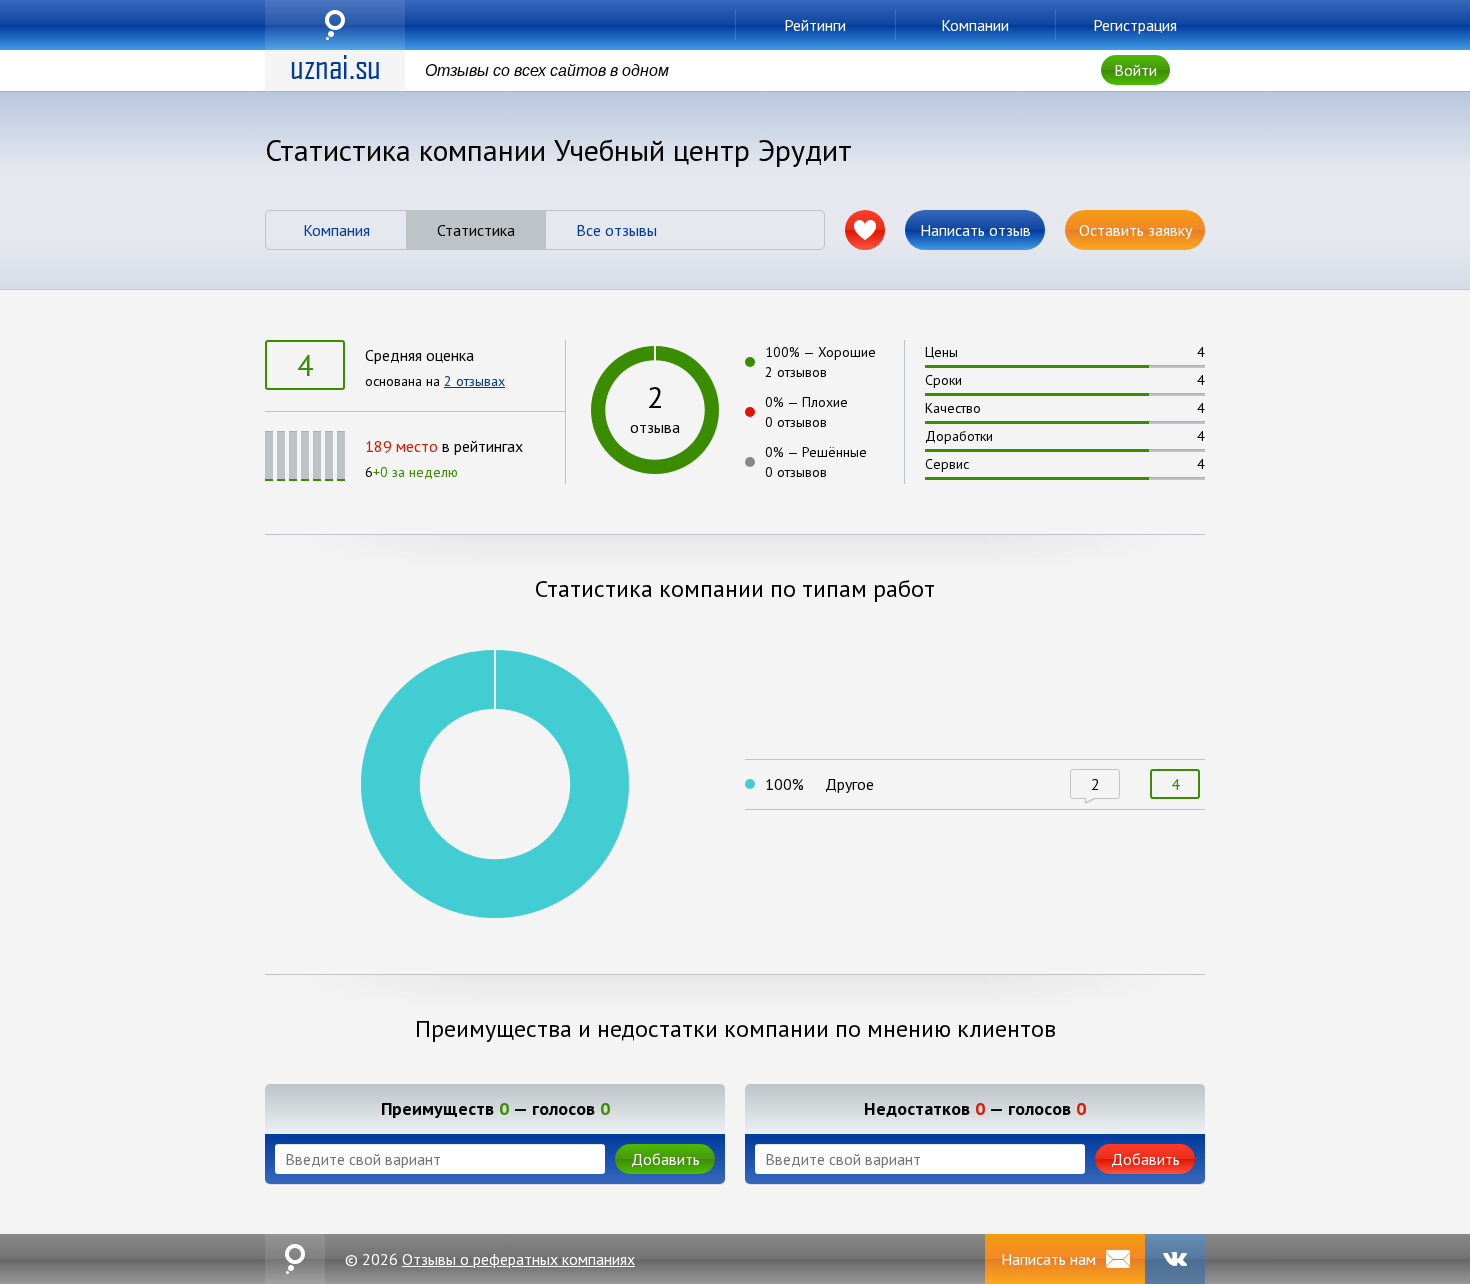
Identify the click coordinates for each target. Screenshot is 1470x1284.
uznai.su (335, 25)
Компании (975, 25)
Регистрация (1135, 25)
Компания (336, 230)
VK (1175, 1259)
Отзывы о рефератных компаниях (518, 1259)
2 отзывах (474, 381)
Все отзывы (616, 230)
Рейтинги (815, 25)
